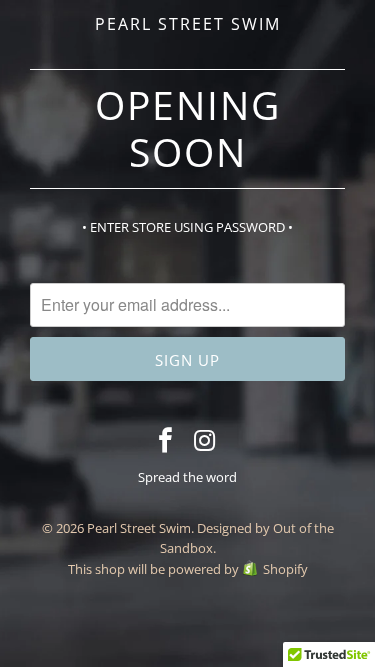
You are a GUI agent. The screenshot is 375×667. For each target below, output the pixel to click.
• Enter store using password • (187, 227)
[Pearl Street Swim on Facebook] (166, 441)
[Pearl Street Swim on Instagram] (205, 441)
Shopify (285, 569)
